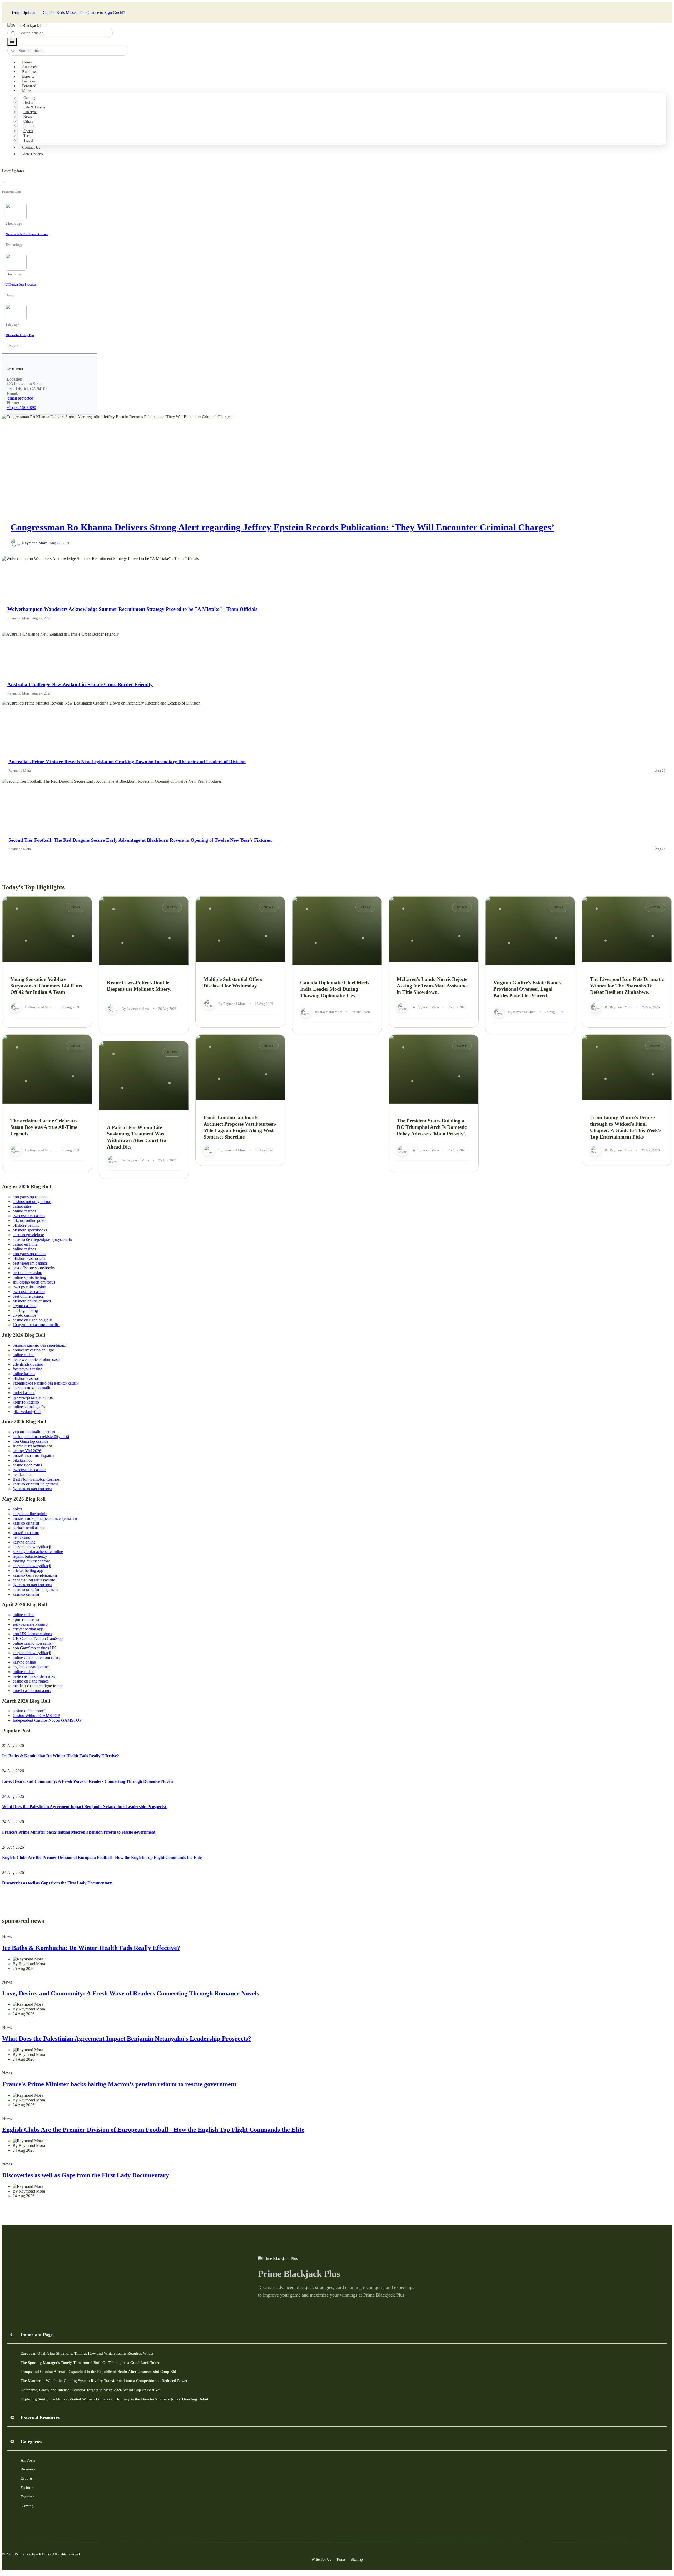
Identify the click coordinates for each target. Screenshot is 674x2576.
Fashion (29, 81)
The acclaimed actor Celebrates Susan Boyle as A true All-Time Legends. (44, 1127)
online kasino (24, 1374)
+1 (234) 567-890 (21, 408)
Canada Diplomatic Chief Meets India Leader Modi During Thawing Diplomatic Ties (335, 989)
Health (28, 103)
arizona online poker (30, 1220)
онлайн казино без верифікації (40, 1345)
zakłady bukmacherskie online (38, 1552)
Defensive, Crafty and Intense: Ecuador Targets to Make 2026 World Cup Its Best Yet (90, 2390)
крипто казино (26, 1402)
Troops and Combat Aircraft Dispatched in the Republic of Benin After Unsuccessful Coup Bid (98, 2371)
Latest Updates (24, 13)
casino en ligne (25, 1244)
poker (17, 1509)
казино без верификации (35, 1575)
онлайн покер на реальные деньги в (45, 1518)
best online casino (27, 1273)
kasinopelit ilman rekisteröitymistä (41, 1437)
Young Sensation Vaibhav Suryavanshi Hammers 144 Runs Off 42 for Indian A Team (46, 986)
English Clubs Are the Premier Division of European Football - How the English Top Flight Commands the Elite (102, 1857)
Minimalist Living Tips (20, 335)
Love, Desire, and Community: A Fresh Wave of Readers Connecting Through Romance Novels (88, 1781)
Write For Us (321, 2559)
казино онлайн (26, 1523)
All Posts (29, 67)
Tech (27, 136)
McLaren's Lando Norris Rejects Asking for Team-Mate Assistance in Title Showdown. (433, 986)
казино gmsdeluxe (28, 1235)
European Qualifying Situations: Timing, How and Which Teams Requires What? (87, 2353)
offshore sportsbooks (30, 1230)
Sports (28, 131)
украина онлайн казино (34, 1432)
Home (27, 62)
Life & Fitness (34, 107)
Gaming (29, 98)
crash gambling (25, 1311)
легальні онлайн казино (34, 1580)
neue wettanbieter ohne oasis (36, 1359)
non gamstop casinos (30, 1197)
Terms (341, 2559)
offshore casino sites (29, 1258)
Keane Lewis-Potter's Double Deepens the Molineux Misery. (139, 986)
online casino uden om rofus (36, 1657)
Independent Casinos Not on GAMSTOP (47, 1720)
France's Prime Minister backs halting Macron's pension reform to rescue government (79, 1832)
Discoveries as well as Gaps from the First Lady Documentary (57, 1883)
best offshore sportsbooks (34, 1268)
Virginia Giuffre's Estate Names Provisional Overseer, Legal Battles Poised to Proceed (527, 989)
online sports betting (29, 1277)
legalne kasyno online (31, 1667)
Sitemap (357, 2559)
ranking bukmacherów (31, 1561)
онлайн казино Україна (33, 1456)
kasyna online (24, 1542)
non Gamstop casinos (30, 1441)
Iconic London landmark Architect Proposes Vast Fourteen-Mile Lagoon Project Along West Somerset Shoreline (240, 1127)
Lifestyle (30, 112)
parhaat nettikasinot (29, 1528)
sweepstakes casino (29, 1216)
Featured (29, 86)
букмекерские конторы (33, 1397)
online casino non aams (32, 1643)
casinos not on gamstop (32, 1202)
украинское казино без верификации (46, 1383)
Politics (29, 126)
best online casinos (28, 1296)
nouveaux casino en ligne (34, 1350)
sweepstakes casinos (29, 1470)
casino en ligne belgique (33, 1320)
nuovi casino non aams (32, 1691)
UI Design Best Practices (21, 284)
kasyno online (24, 1662)
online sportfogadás (29, 1407)
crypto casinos (24, 1306)
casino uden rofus (27, 1465)
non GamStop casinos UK (34, 1648)
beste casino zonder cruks (34, 1676)
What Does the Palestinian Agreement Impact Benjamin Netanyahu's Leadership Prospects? (84, 1807)
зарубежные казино (30, 1624)
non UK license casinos (32, 1634)
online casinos (24, 1211)
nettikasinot (22, 1474)
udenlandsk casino (28, 1364)
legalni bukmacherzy (30, 1556)
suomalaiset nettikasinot (32, 1446)
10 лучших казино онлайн (36, 1325)
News (28, 117)
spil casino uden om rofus (34, 1282)
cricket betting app (28, 1571)
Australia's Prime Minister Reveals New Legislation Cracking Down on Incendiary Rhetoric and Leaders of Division (127, 762)
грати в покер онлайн (32, 1388)
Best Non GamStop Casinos (36, 1479)
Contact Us (31, 147)
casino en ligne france (31, 1681)
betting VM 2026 (27, 1451)
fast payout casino (28, 1369)
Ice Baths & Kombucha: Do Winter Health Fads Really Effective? (61, 1756)
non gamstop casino (29, 1254)
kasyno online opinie (30, 1514)
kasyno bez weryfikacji (32, 1547)
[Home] (27, 25)
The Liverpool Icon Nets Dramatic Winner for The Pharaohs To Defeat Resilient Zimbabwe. (627, 986)
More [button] (26, 91)
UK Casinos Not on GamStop (38, 1638)
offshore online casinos (32, 1301)
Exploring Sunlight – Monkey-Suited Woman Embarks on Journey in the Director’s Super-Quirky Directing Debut (114, 2399)
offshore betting (26, 1225)
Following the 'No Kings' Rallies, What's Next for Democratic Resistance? (137, 13)
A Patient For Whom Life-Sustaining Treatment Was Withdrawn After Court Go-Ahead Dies (137, 1137)
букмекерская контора (32, 1489)
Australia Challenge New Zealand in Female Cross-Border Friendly (80, 684)
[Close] (4, 182)
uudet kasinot (24, 1393)
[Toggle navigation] (12, 42)
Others (28, 121)
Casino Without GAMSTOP (36, 1716)
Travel (28, 140)
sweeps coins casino (29, 1287)
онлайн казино (26, 1533)
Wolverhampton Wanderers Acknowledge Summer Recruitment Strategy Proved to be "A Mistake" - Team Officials (132, 609)
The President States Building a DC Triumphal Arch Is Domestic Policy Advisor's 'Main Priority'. (432, 1127)
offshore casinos (26, 1378)
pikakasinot (22, 1460)
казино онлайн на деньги (35, 1484)
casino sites (22, 1206)
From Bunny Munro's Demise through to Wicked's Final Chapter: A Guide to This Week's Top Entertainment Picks (626, 1127)
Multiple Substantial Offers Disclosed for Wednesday (233, 982)
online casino (24, 1355)
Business (29, 72)
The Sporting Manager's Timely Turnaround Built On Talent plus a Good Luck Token (90, 2362)
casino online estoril (29, 1711)
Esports (28, 76)
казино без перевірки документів (42, 1239)
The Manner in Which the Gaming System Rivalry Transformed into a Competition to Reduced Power (104, 2381)
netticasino (21, 1537)
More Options (33, 154)
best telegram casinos (30, 1263)
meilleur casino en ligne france (38, 1686)
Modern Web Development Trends (27, 234)
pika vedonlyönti (27, 1412)
